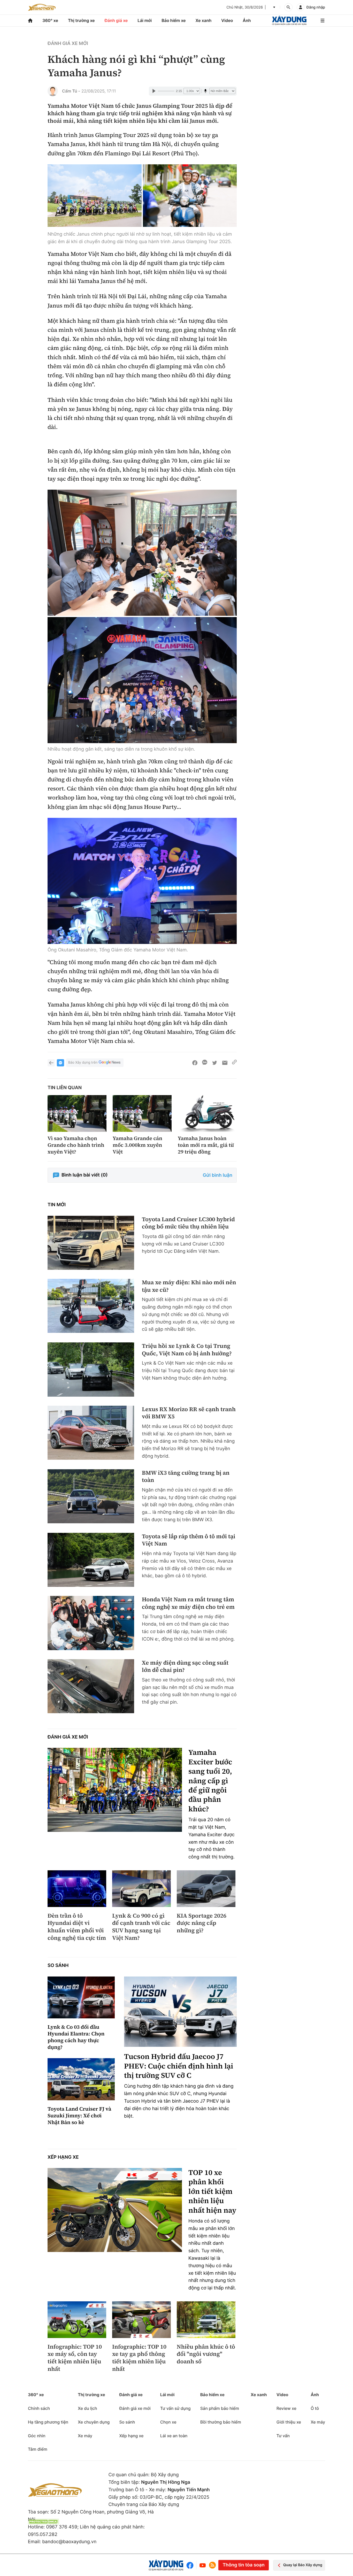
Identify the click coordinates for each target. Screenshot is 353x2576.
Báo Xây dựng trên (83, 1063)
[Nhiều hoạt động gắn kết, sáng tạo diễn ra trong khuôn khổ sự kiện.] (142, 553)
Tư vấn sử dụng (175, 2408)
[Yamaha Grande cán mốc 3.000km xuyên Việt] (142, 1114)
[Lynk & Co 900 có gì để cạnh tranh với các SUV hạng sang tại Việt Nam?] (141, 1889)
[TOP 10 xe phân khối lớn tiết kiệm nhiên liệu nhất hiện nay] (115, 2210)
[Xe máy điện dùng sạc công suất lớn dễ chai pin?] (91, 1686)
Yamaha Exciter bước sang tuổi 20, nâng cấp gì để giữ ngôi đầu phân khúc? (210, 1781)
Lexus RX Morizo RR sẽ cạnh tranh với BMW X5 (189, 1413)
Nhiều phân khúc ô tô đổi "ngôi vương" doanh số (206, 2354)
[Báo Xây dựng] (289, 21)
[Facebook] (191, 2565)
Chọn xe (168, 2422)
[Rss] (212, 2565)
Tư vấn (283, 2436)
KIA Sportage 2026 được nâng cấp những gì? (202, 1923)
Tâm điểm (38, 2449)
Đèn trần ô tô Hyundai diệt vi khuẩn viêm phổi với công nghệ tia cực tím (77, 1927)
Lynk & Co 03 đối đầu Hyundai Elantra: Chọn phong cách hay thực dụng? (76, 2037)
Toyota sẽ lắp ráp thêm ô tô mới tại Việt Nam (189, 1540)
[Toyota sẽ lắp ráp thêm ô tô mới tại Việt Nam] (91, 1560)
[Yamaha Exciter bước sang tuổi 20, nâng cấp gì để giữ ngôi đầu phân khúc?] (115, 1790)
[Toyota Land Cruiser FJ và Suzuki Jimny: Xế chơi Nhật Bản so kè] (81, 2079)
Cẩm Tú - (71, 91)
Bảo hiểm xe (174, 20)
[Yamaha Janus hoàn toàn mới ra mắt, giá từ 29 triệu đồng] (207, 1114)
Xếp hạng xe (63, 2157)
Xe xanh (204, 20)
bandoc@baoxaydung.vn (69, 2542)
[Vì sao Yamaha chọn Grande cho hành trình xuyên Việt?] (77, 1114)
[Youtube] (203, 2565)
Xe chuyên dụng (94, 2422)
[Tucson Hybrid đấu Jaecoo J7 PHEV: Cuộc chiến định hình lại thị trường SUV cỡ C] (180, 2012)
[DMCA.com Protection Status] (43, 2522)
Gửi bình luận (218, 1175)
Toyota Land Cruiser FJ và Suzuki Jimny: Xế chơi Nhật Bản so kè (79, 2116)
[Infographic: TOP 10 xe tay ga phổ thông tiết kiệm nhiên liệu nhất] (141, 2320)
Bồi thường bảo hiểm (221, 2422)
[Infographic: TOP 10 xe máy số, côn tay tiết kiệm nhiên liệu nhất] (77, 2320)
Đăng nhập (316, 7)
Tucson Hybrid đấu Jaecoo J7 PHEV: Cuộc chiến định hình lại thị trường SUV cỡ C (179, 2066)
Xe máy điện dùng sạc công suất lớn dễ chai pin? (185, 1667)
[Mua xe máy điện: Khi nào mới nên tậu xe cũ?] (91, 1306)
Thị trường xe (81, 20)
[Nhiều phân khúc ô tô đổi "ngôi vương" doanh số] (206, 2320)
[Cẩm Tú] (53, 91)
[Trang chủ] (30, 21)
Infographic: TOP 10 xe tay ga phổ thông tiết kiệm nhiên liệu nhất (139, 2358)
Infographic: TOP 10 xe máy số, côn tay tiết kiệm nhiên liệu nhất (75, 2358)
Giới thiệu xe (289, 2422)
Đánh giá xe (116, 20)
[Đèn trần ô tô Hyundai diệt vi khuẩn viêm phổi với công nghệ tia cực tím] (77, 1889)
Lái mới (145, 20)
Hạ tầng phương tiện (48, 2422)
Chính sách (39, 2408)
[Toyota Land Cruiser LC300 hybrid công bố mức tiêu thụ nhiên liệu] (91, 1243)
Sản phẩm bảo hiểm (220, 2408)
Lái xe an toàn (174, 2436)
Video (227, 20)
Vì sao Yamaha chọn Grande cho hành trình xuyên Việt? (76, 1145)
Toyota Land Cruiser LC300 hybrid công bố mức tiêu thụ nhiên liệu (188, 1223)
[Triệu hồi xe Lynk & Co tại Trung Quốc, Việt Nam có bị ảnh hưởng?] (91, 1369)
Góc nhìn (37, 2436)
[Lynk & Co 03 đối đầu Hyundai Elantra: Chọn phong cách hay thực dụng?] (81, 1998)
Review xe (286, 2408)
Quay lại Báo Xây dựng (303, 2565)
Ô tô (315, 2408)
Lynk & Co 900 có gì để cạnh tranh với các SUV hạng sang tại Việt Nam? (141, 1927)
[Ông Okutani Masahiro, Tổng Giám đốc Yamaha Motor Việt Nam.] (142, 881)
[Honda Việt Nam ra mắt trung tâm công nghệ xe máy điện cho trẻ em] (91, 1623)
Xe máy (85, 2436)
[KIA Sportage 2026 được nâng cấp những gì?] (206, 1889)
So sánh (58, 1966)
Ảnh (247, 20)
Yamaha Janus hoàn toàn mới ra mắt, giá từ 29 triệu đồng (206, 1145)
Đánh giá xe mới (68, 44)
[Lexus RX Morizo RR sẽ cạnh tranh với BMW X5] (91, 1433)
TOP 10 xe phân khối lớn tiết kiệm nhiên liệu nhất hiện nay (212, 2191)
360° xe (50, 20)
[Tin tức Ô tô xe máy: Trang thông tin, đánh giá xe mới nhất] (42, 7)
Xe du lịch (87, 2408)
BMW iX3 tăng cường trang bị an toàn (186, 1477)
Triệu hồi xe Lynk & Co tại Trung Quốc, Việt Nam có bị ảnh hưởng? (187, 1350)
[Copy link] (234, 1063)
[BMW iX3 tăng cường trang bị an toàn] (91, 1496)
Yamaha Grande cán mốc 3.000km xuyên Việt (137, 1145)
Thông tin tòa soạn (243, 2565)
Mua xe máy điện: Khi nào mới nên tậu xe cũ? (189, 1286)
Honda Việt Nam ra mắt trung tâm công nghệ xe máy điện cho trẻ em (188, 1603)
